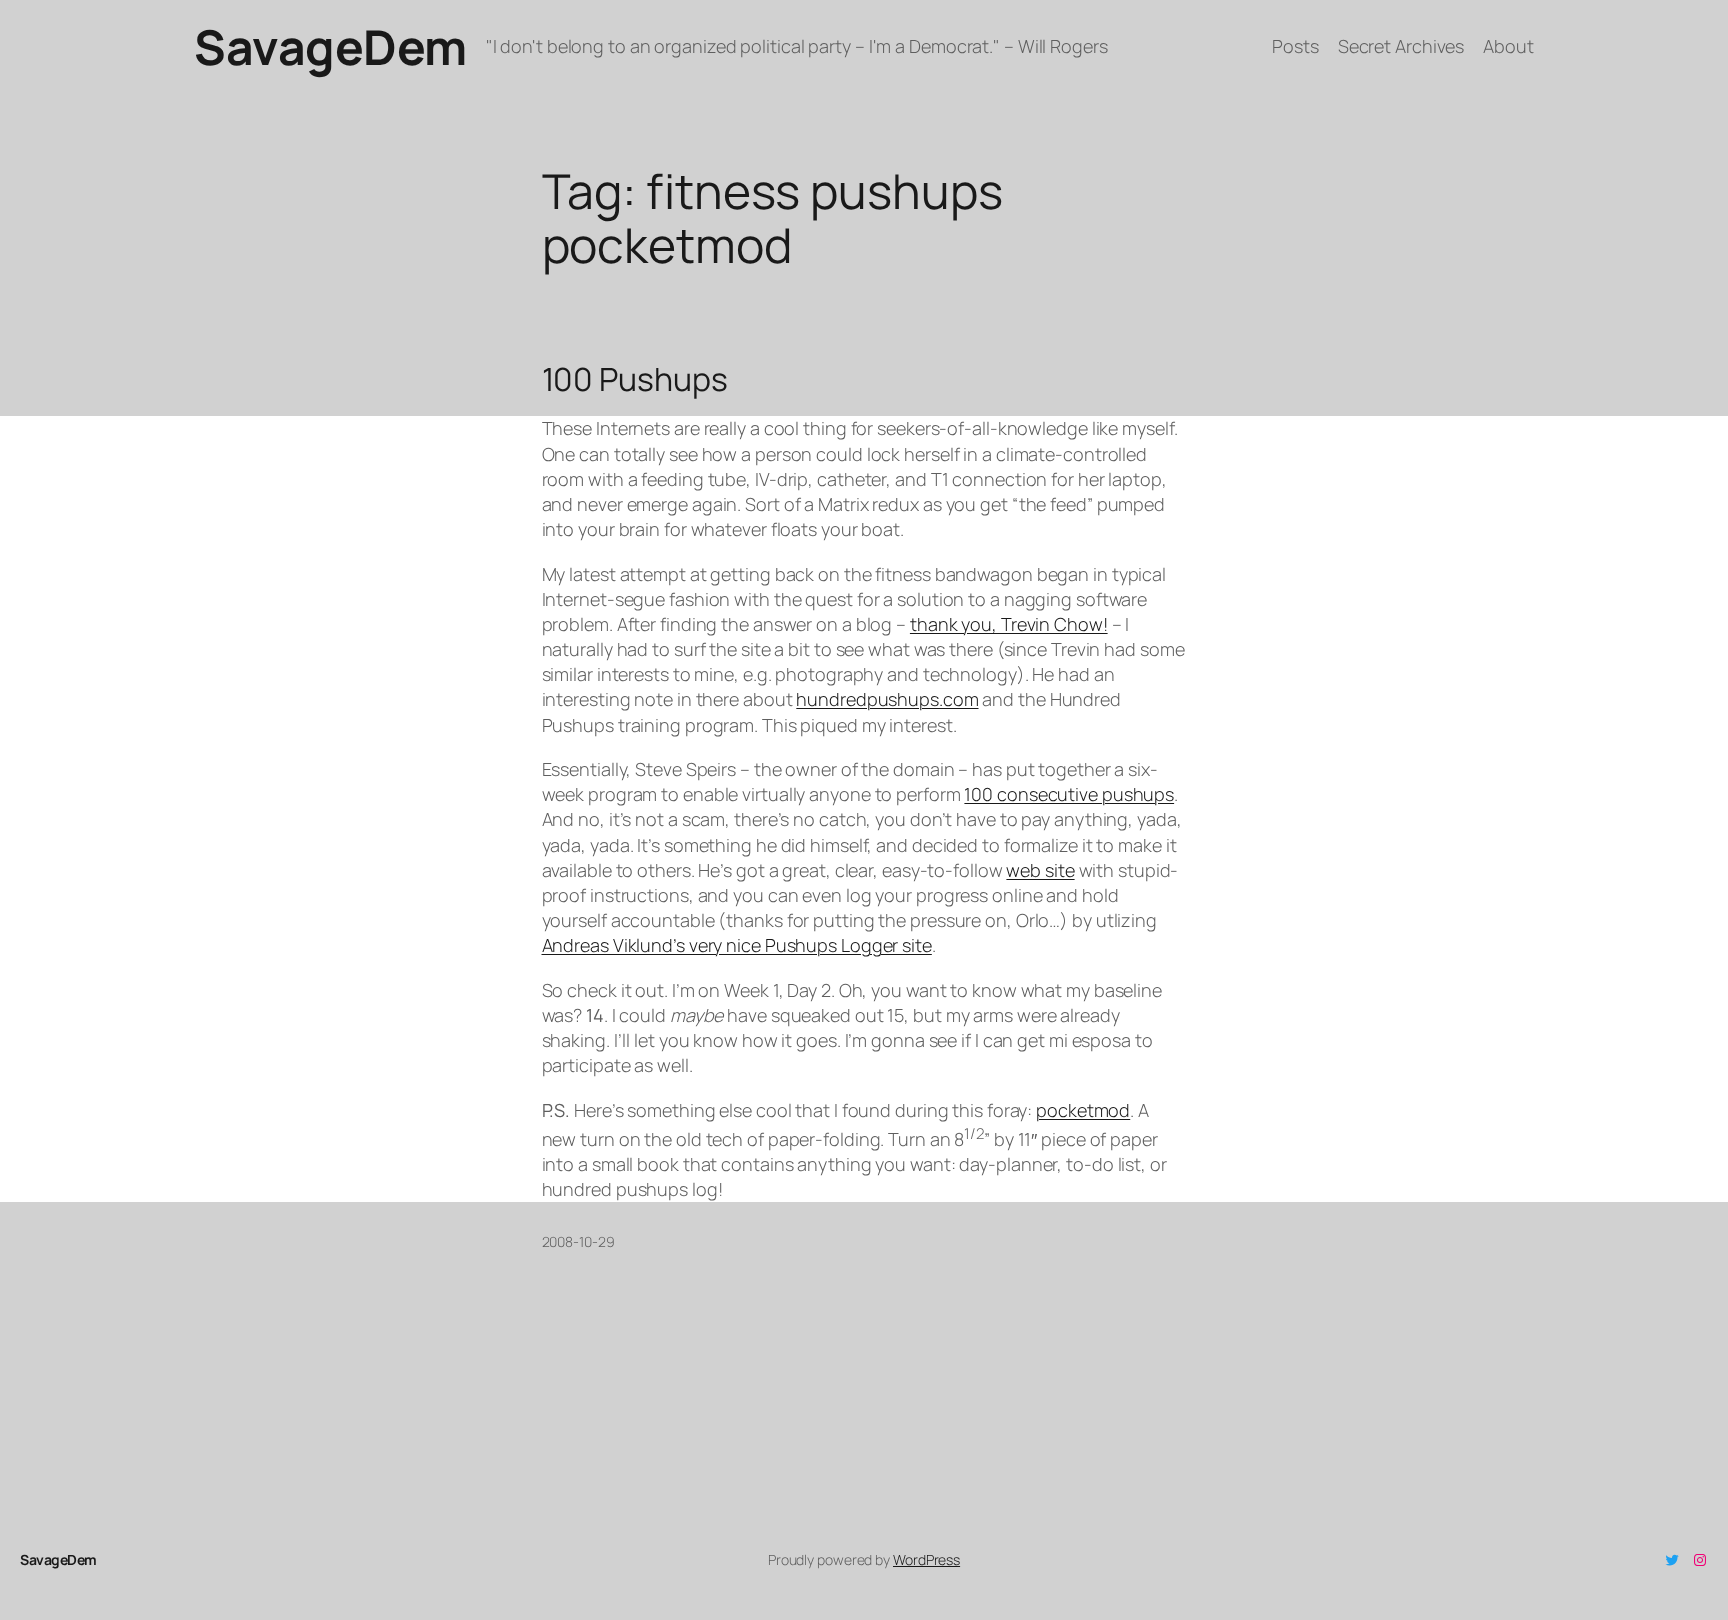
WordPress (926, 1559)
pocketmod (1083, 1110)
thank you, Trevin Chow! (1009, 624)
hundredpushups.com (887, 699)
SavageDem (330, 46)
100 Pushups (635, 379)
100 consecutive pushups (1069, 794)
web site (1040, 870)
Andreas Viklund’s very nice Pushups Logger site (737, 945)
